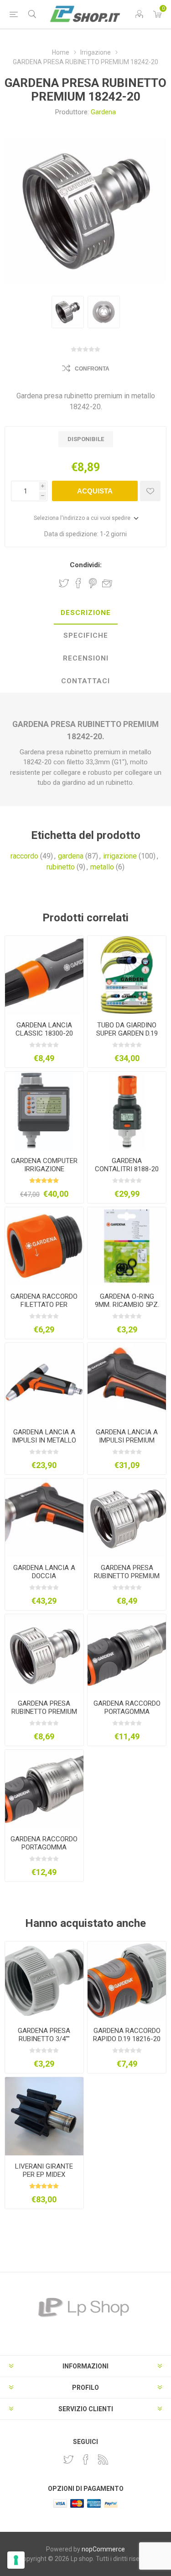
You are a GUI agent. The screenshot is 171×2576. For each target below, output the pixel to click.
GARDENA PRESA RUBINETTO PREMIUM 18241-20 (44, 1712)
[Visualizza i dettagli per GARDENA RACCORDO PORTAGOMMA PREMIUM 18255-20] (127, 1653)
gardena (71, 856)
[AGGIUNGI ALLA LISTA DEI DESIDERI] (150, 491)
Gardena (103, 112)
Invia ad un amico (107, 583)
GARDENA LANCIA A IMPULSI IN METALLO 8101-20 (44, 1440)
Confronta (92, 369)
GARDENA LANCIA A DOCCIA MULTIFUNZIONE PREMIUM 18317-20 (44, 1580)
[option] (68, 312)
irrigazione (120, 856)
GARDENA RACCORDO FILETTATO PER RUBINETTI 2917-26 (44, 1305)
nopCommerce (103, 2549)
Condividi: (86, 565)
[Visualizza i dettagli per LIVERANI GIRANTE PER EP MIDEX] (44, 2116)
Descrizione (86, 613)
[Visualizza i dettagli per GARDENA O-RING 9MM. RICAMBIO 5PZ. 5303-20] (127, 1246)
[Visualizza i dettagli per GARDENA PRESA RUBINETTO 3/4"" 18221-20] (44, 1981)
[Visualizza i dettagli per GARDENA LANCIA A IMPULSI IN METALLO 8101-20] (44, 1382)
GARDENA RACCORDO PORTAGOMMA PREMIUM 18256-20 (44, 1847)
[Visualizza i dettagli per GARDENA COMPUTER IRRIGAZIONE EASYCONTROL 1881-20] (44, 1111)
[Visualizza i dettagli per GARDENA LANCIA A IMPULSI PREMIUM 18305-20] (127, 1382)
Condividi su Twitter (64, 583)
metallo (102, 867)
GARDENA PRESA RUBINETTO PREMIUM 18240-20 (127, 1576)
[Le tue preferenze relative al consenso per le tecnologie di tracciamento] (16, 2560)
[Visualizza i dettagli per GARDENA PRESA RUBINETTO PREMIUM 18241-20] (44, 1653)
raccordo (24, 856)
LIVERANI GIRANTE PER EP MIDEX (44, 2170)
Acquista (95, 491)
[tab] (85, 613)
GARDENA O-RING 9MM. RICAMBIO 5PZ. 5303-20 (127, 1305)
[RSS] (103, 2459)
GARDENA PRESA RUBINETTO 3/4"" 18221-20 (44, 2039)
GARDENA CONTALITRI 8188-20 (127, 1165)
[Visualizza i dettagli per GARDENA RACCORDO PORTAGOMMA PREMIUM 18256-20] (44, 1789)
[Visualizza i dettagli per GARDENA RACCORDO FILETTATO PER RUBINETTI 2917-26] (44, 1246)
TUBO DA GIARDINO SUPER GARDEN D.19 (127, 1029)
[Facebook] (86, 2459)
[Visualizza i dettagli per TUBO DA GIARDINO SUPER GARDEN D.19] (127, 975)
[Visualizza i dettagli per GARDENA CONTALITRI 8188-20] (127, 1111)
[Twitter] (68, 2459)
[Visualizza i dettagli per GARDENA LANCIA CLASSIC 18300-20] (44, 975)
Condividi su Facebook (78, 583)
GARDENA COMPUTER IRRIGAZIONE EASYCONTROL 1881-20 (44, 1173)
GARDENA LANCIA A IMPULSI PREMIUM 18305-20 (127, 1440)
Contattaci (85, 681)
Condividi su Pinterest (93, 583)
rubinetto (61, 867)
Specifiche (86, 635)
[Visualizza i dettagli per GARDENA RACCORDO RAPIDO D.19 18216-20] (127, 1981)
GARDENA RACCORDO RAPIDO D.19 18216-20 (127, 2035)
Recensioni (86, 658)
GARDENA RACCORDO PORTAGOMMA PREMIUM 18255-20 (127, 1712)
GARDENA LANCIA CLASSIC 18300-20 (44, 1029)
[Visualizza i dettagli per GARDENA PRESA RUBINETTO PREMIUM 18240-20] (127, 1518)
